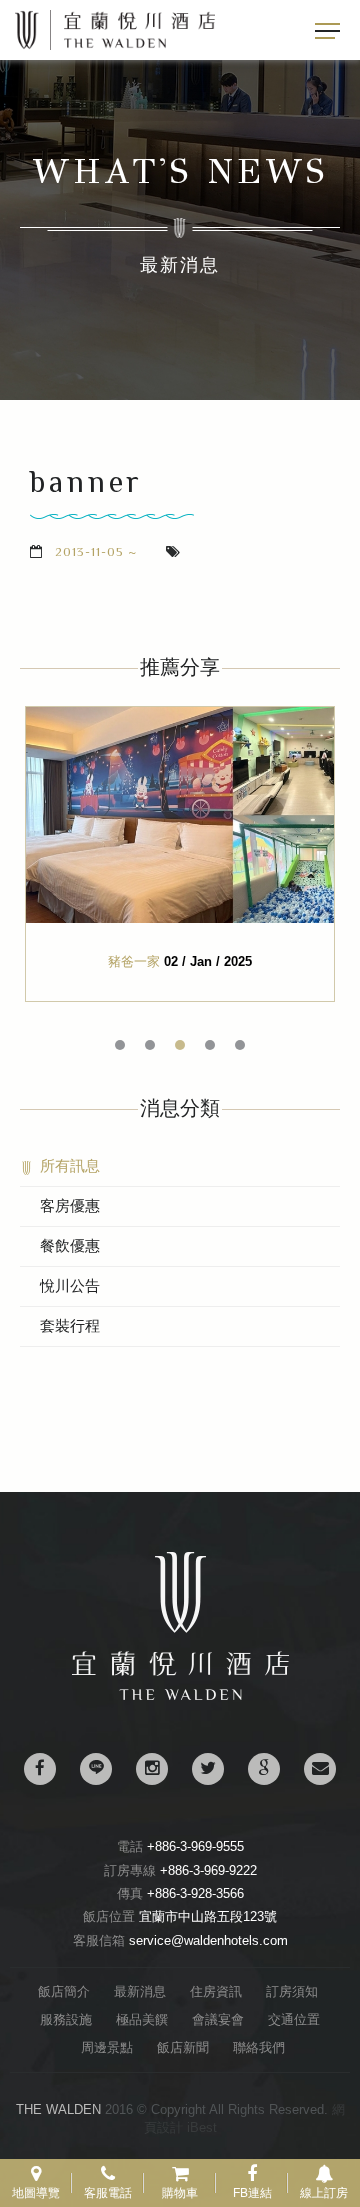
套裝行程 (70, 1325)
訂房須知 (292, 1991)
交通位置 (294, 2019)
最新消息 (140, 1991)
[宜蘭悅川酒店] (180, 1695)
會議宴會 (218, 2019)
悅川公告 (70, 1285)
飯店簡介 (64, 1991)
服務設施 (66, 2019)
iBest (202, 2127)
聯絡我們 (259, 2047)
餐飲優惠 (70, 1245)
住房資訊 (216, 1991)
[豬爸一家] (180, 815)
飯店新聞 (183, 2047)
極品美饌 (142, 2019)
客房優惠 (70, 1205)
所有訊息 (70, 1165)
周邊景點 (107, 2047)
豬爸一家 (134, 961)
